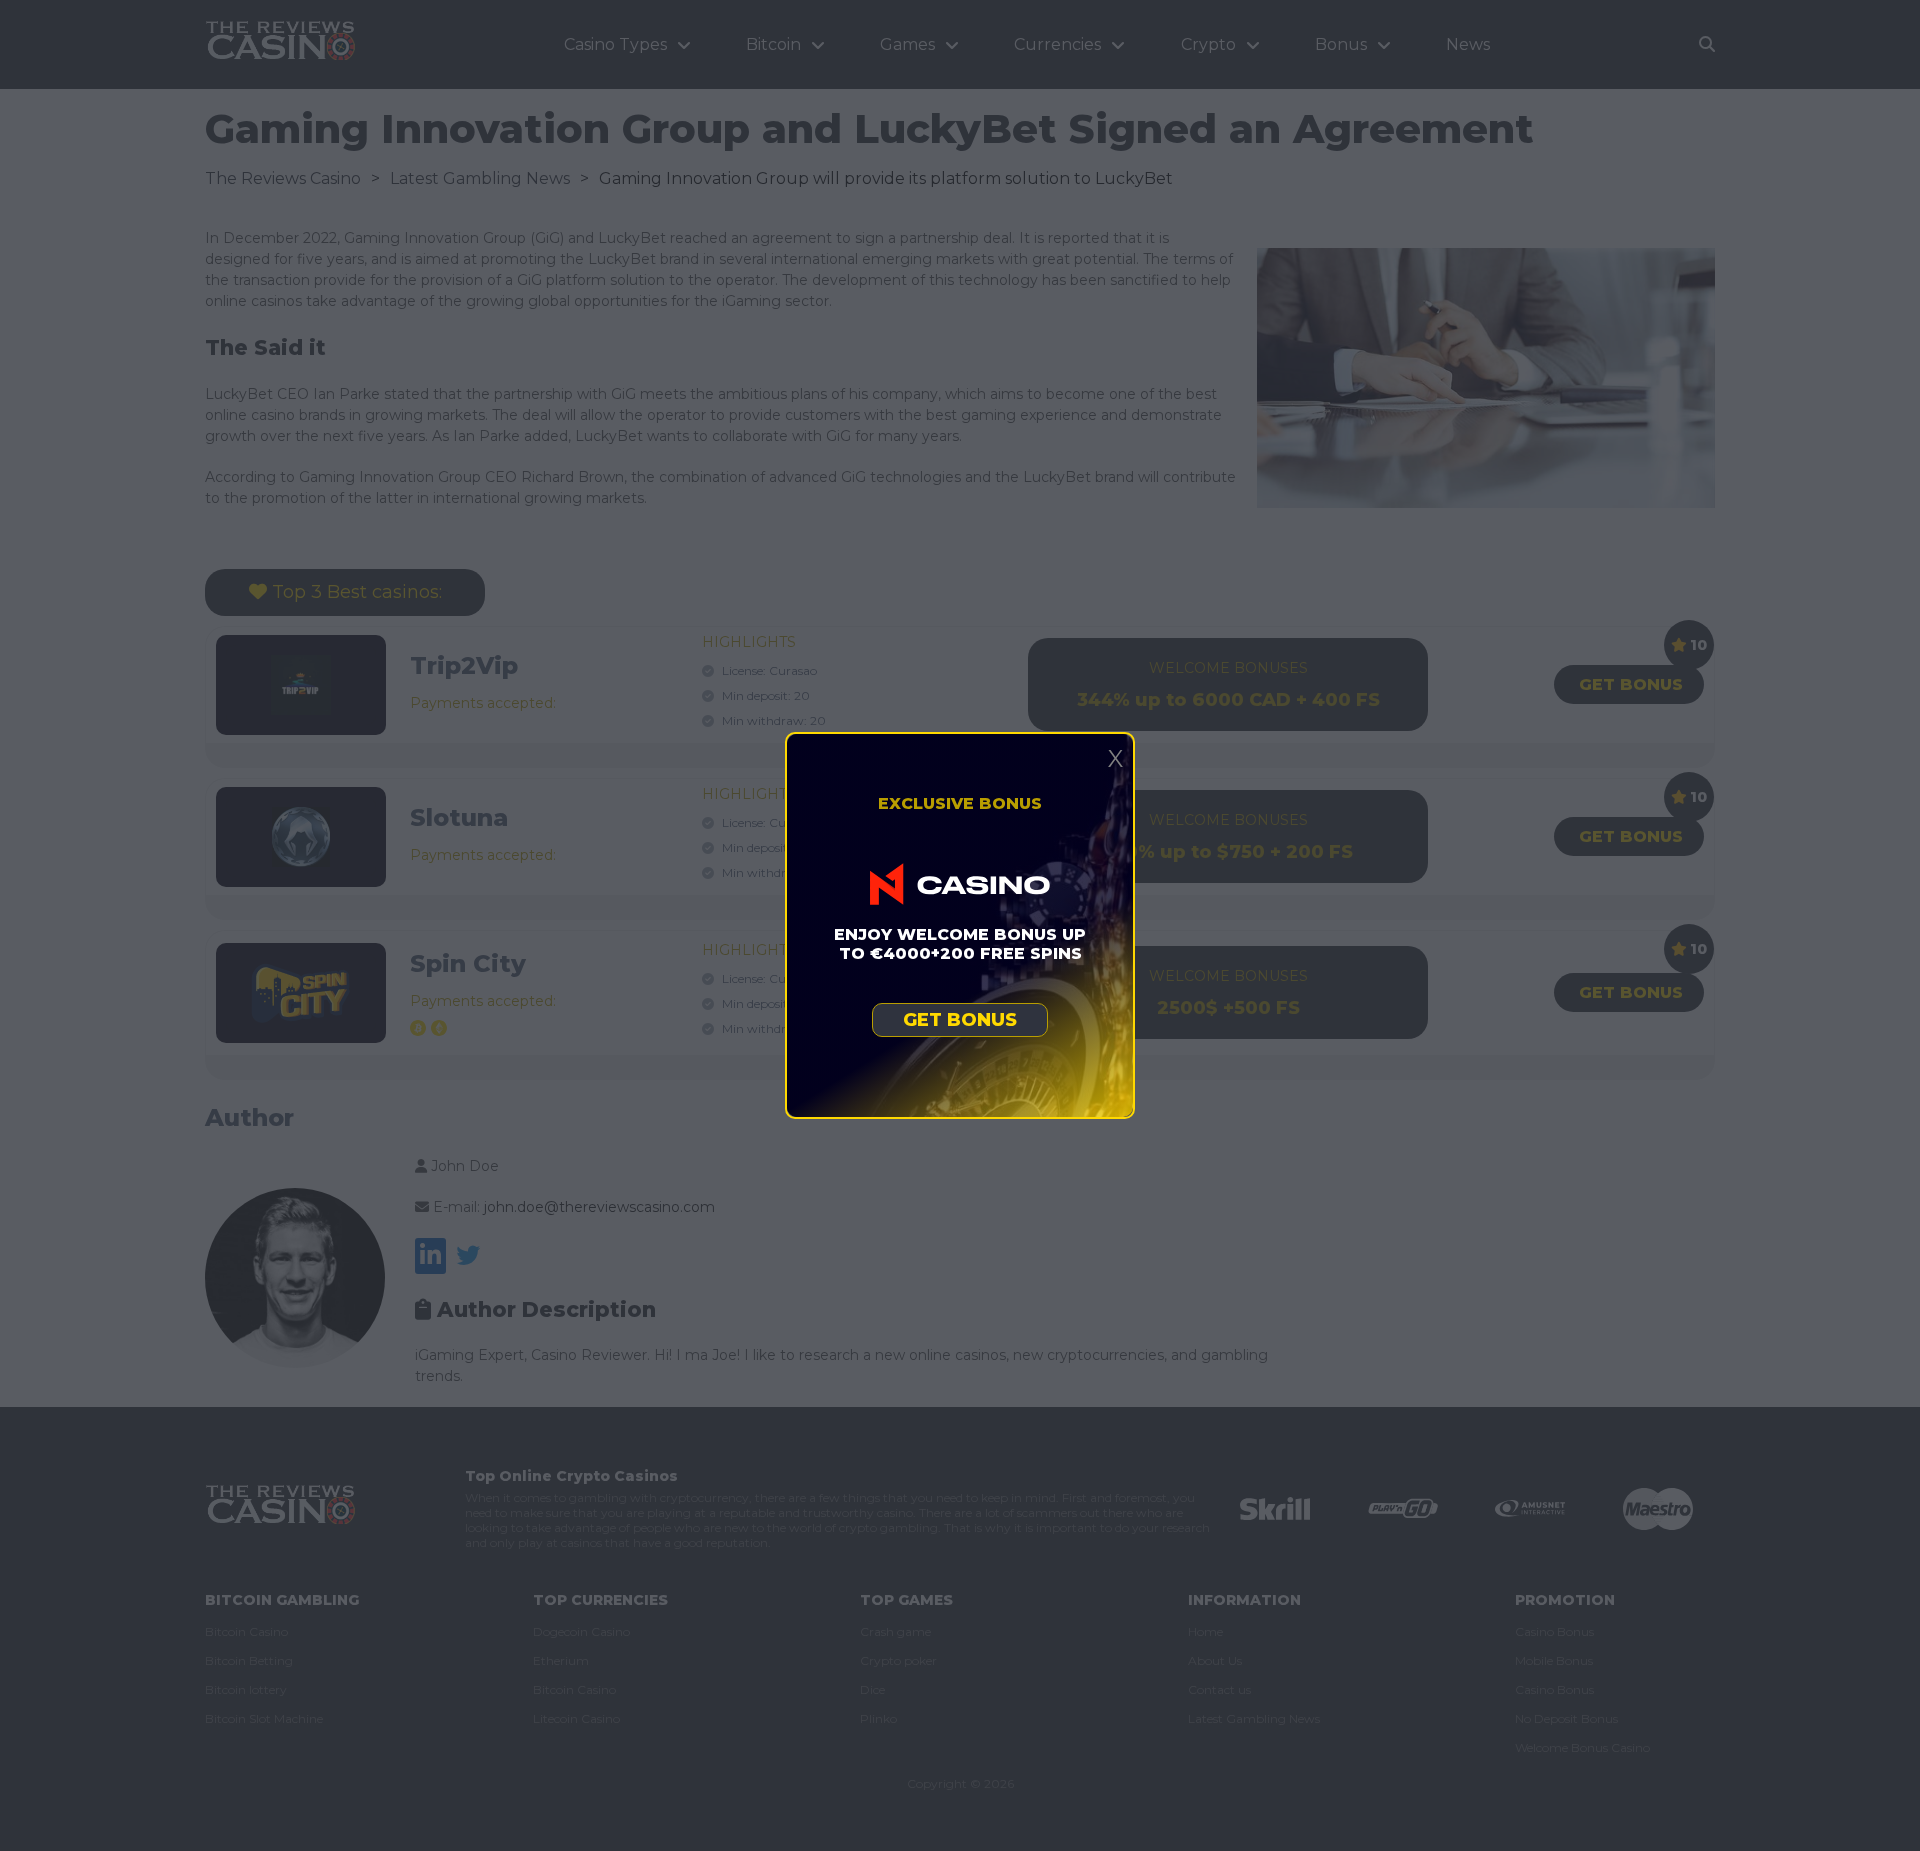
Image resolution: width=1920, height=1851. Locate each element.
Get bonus (960, 1020)
